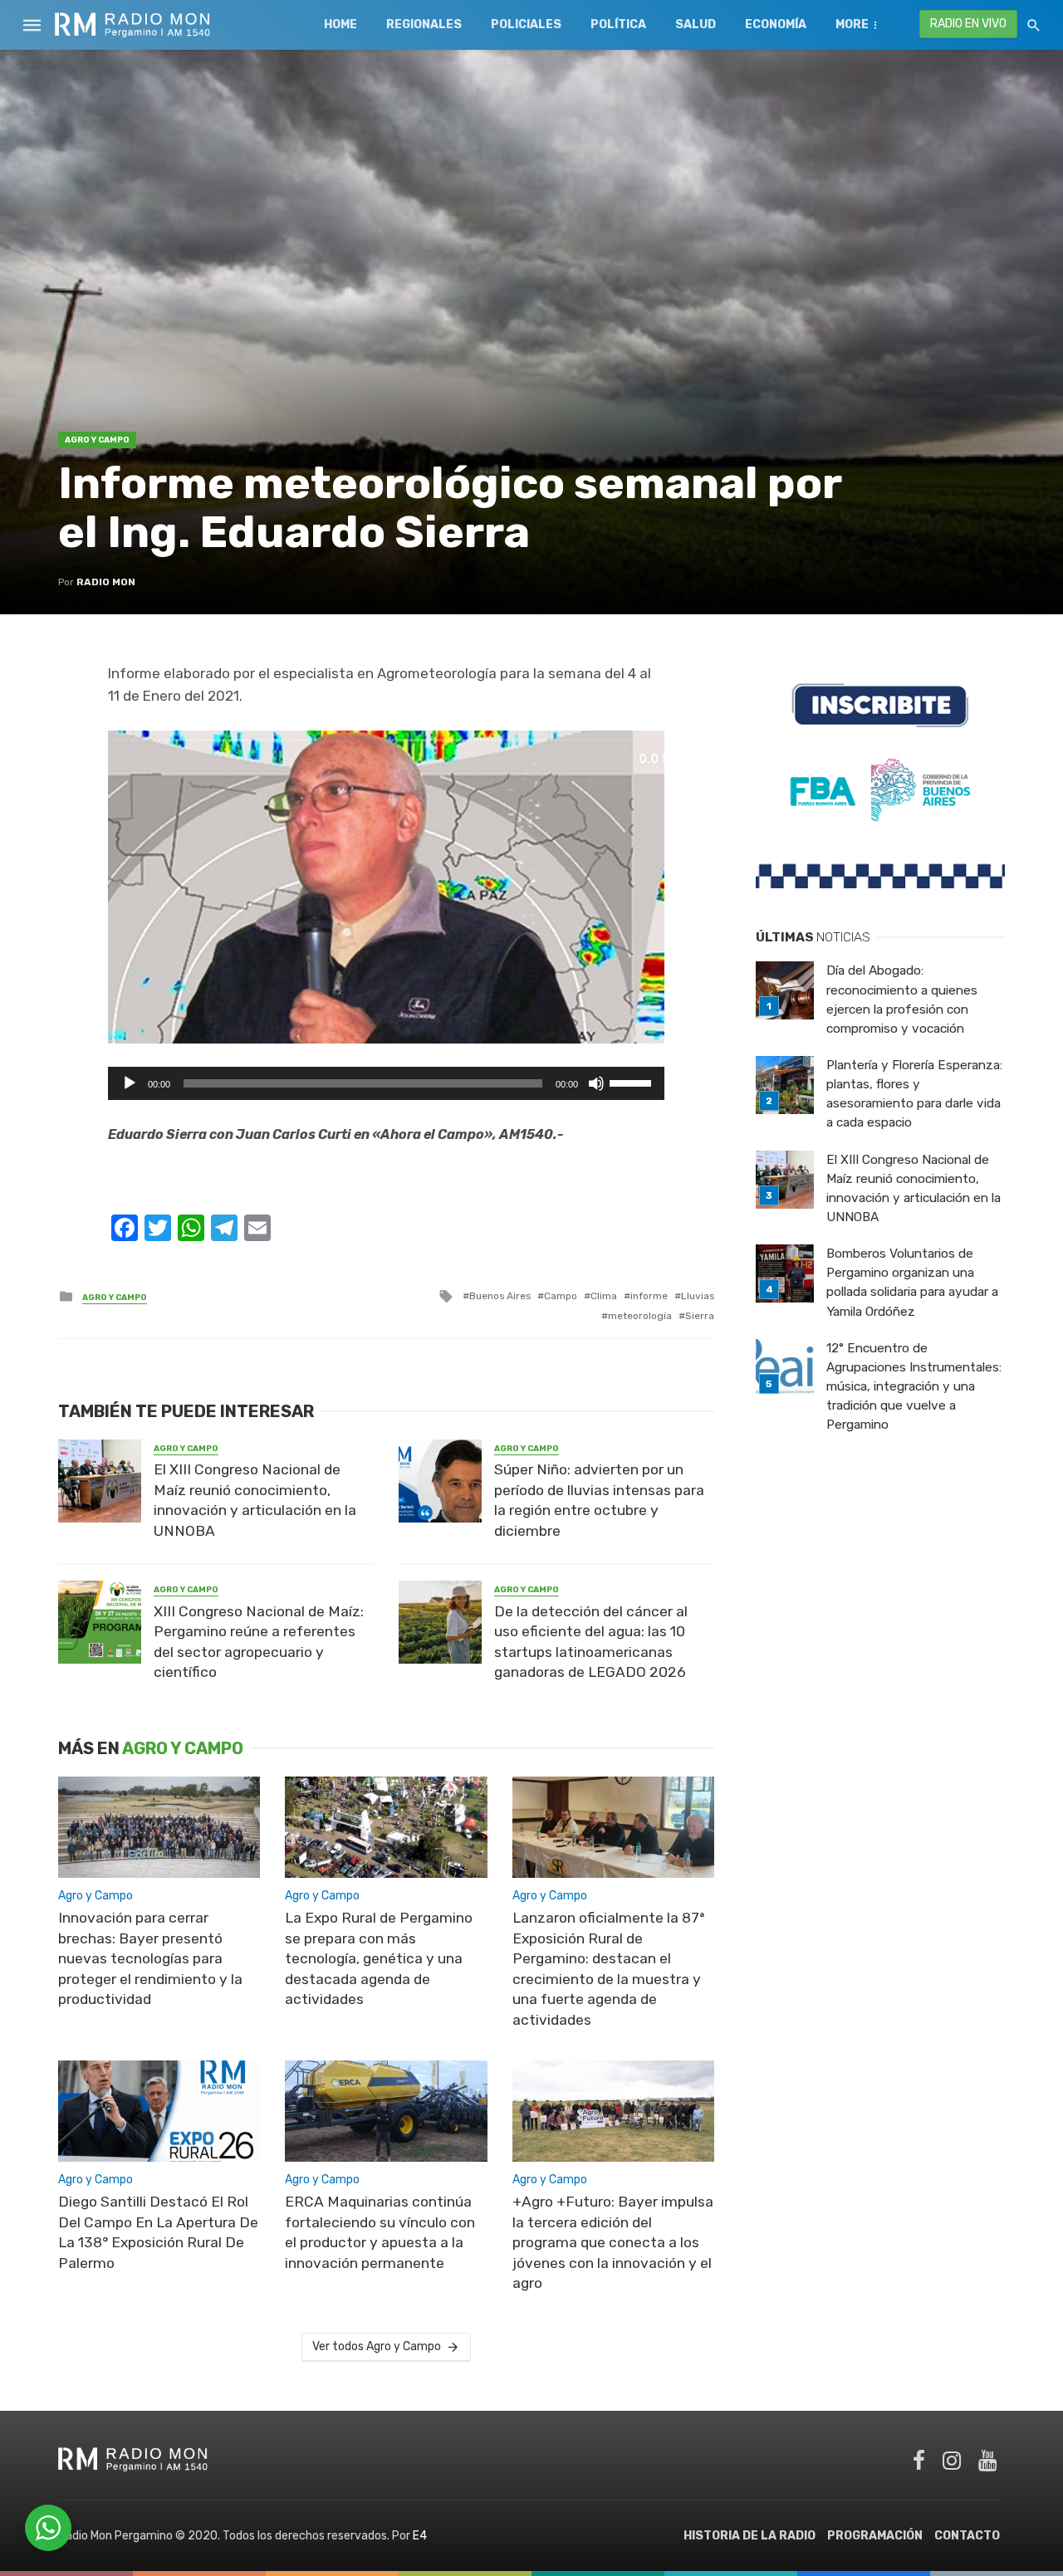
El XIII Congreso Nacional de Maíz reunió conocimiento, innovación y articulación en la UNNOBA (255, 1500)
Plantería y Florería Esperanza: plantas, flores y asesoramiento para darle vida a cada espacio (914, 1094)
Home (340, 24)
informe (649, 1296)
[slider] (633, 1082)
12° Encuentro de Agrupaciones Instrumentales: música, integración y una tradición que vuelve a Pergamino (914, 1386)
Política (618, 24)
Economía (776, 24)
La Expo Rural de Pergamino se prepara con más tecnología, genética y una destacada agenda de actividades (379, 1958)
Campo (561, 1296)
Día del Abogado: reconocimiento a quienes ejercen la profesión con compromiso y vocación (902, 999)
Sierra (700, 1316)
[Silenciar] (596, 1083)
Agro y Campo (97, 440)
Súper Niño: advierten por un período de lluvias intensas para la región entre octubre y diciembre (599, 1500)
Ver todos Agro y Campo (377, 2346)
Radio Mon (106, 582)
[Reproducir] (130, 1083)
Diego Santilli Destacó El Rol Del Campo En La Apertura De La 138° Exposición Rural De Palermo (158, 2232)
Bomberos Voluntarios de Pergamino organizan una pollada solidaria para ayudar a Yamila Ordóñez (912, 1282)
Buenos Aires (500, 1296)
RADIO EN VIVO (968, 24)
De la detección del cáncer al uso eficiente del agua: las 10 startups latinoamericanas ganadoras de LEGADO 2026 (591, 1642)
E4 (420, 2536)
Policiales (526, 24)
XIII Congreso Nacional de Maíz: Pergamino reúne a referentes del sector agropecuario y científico (259, 1642)
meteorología (640, 1316)
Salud (696, 24)
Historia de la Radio (749, 2536)
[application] (386, 1083)
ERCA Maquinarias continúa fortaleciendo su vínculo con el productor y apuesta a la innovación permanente (380, 2232)
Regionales (424, 24)
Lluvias (698, 1296)
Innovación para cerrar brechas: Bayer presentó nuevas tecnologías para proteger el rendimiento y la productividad (150, 1958)
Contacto (967, 2536)
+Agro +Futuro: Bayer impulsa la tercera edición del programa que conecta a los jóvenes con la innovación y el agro (613, 2242)
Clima (604, 1296)
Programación (875, 2536)
